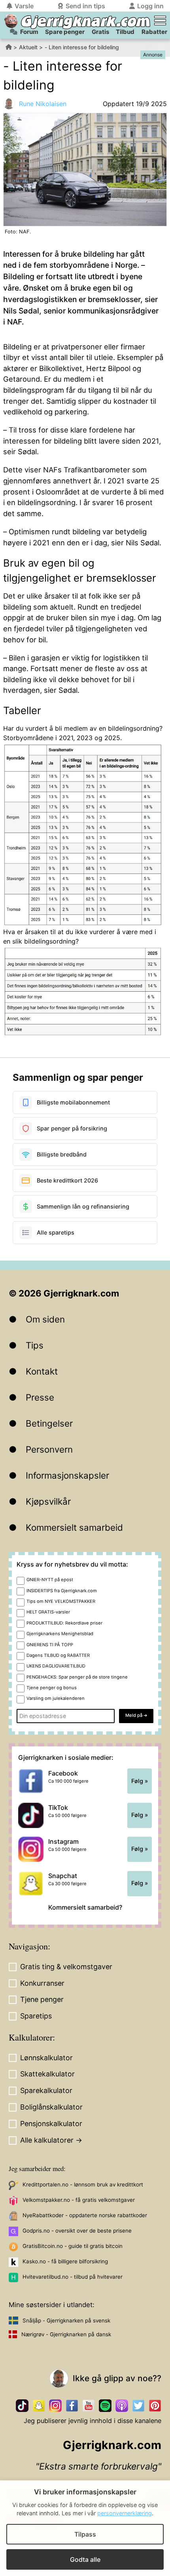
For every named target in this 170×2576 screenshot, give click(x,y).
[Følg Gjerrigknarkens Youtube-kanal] (89, 2406)
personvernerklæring (125, 2513)
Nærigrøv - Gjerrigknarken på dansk (66, 2334)
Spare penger (65, 32)
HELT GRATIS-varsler (48, 1612)
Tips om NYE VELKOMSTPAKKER (61, 1601)
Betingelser (49, 1423)
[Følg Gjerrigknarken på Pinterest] (155, 2406)
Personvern (49, 1449)
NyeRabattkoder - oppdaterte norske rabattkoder (85, 2215)
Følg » (140, 1781)
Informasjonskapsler (67, 1475)
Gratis (100, 32)
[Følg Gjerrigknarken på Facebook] (72, 2406)
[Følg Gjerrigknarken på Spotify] (105, 2406)
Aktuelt (28, 47)
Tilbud (125, 32)
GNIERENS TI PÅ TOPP (50, 1645)
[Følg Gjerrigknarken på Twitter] (138, 2406)
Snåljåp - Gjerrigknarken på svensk (66, 2320)
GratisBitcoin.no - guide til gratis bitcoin (73, 2246)
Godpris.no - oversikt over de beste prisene (77, 2231)
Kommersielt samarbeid (74, 1527)
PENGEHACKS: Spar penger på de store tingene (77, 1677)
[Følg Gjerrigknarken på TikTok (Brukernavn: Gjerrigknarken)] (22, 2406)
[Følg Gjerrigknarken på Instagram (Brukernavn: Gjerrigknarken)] (55, 2406)
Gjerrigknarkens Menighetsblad (60, 1634)
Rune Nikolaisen (43, 104)
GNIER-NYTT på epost (50, 1580)
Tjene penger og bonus (52, 1688)
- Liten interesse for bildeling (82, 47)
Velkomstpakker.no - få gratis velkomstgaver (79, 2200)
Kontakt (42, 1371)
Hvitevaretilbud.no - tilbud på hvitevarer (73, 2277)
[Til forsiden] (11, 21)
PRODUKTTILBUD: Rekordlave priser (64, 1623)
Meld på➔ (136, 1715)
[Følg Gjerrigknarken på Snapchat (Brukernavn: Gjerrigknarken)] (39, 2406)
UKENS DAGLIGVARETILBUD (56, 1666)
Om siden (45, 1319)
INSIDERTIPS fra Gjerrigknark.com (62, 1591)
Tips (35, 1345)
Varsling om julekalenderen (56, 1698)
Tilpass (85, 2534)
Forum (29, 32)
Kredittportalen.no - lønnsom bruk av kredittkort (83, 2184)
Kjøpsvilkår (48, 1501)
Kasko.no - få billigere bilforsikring (65, 2261)
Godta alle (85, 2559)
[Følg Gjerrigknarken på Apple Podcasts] (122, 2406)
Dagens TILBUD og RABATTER (58, 1655)
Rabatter (154, 32)
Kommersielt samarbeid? (85, 1907)
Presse (40, 1397)
